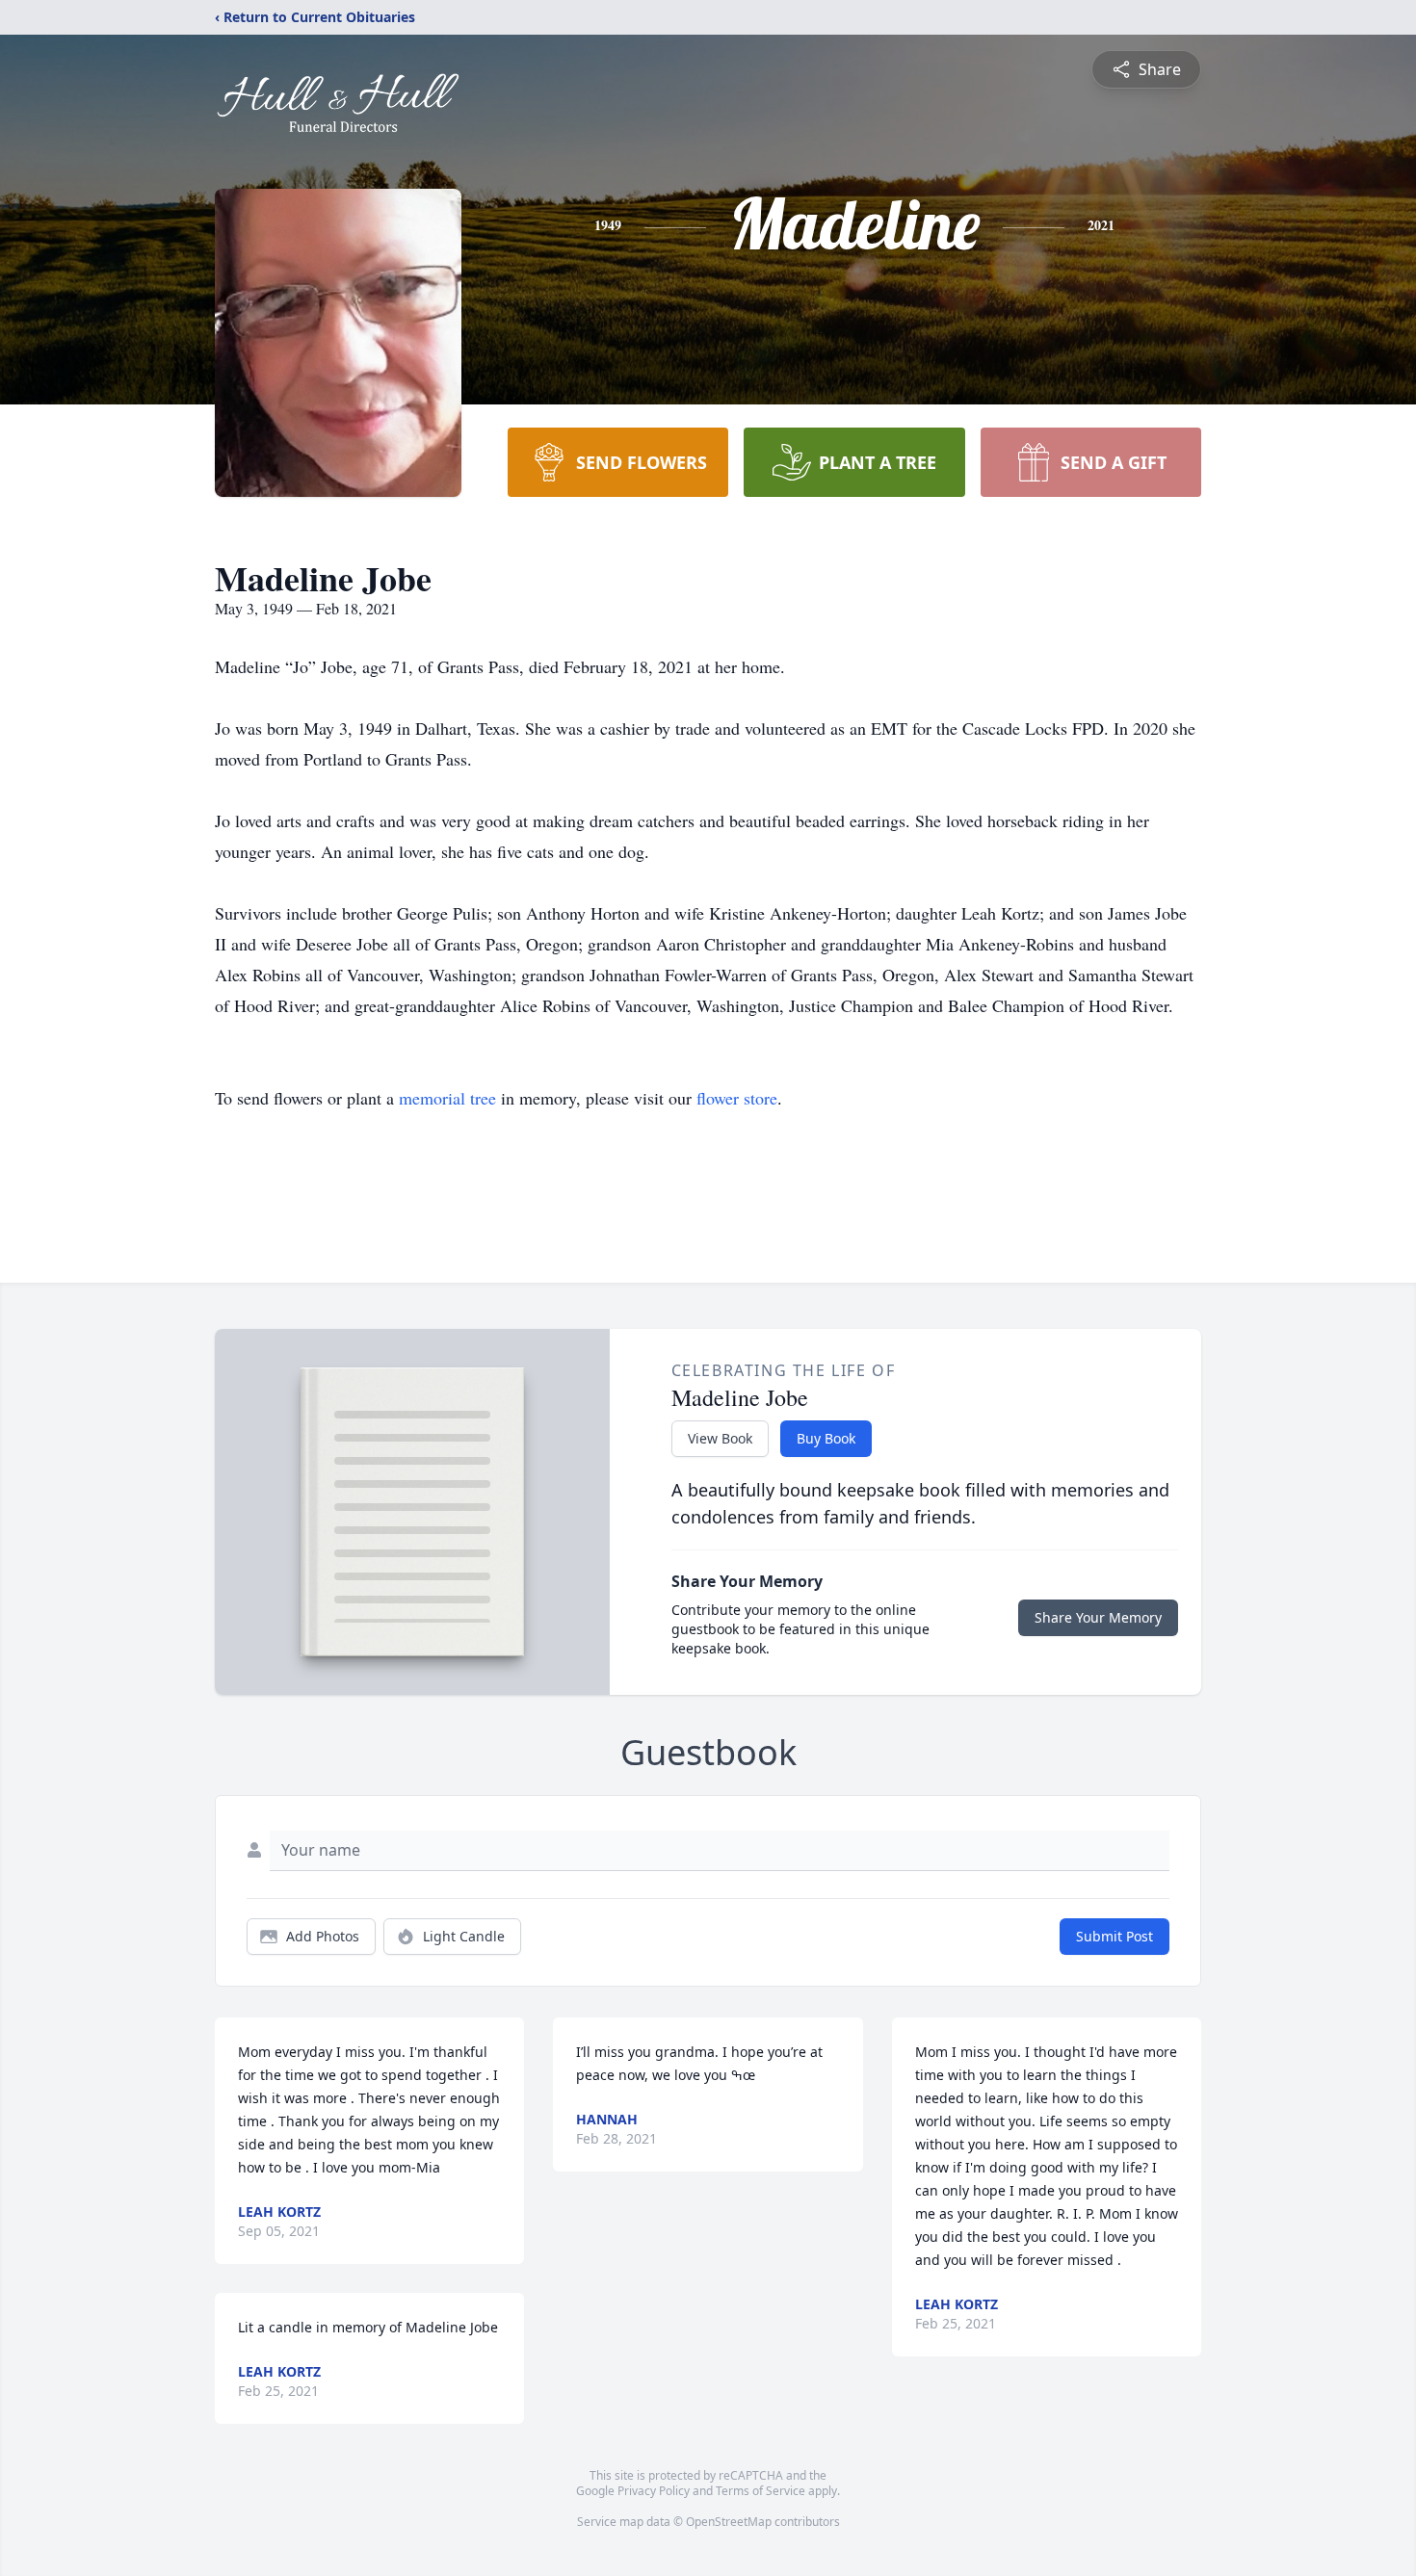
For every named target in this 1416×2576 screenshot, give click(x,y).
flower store (737, 1098)
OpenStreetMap (729, 2522)
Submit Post (1114, 1936)
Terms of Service (760, 2491)
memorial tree (447, 1098)
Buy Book (826, 1438)
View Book (720, 1438)
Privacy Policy (654, 2491)
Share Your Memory (1098, 1617)
